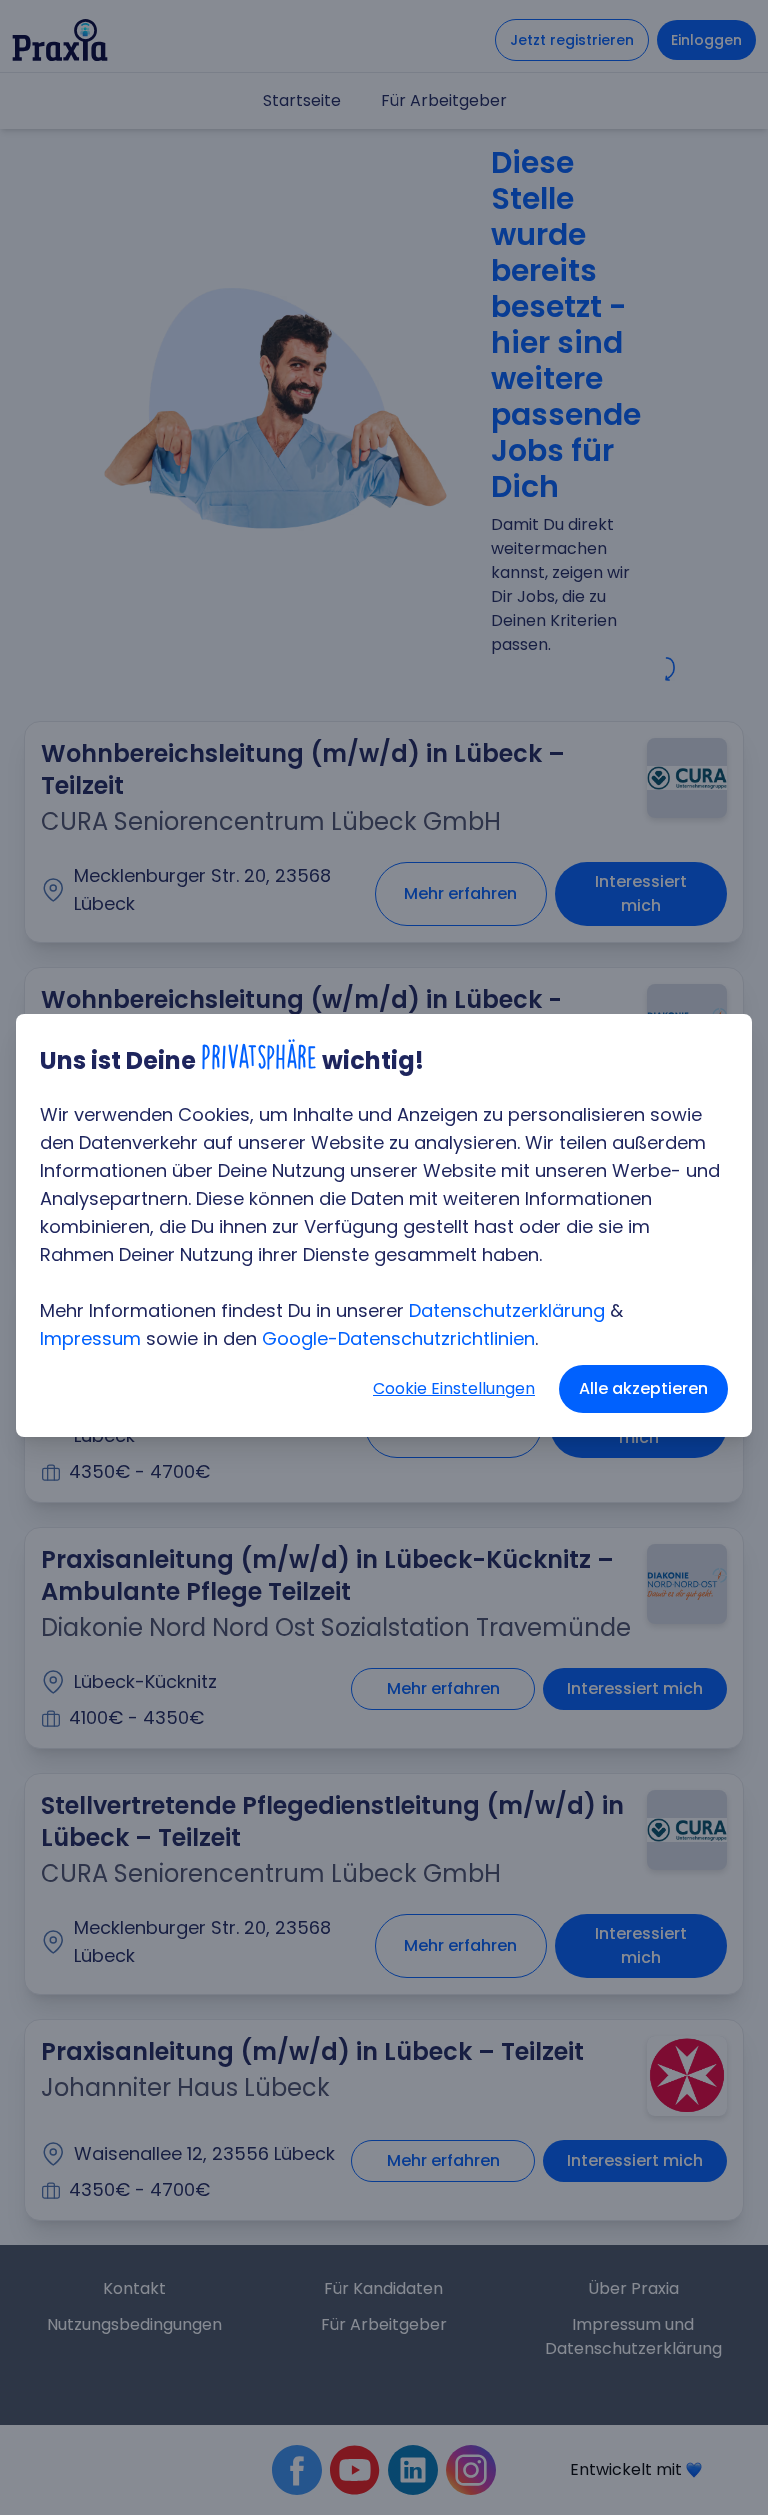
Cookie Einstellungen (454, 1388)
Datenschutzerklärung (507, 1310)
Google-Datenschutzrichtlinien (398, 1338)
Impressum (90, 1338)
